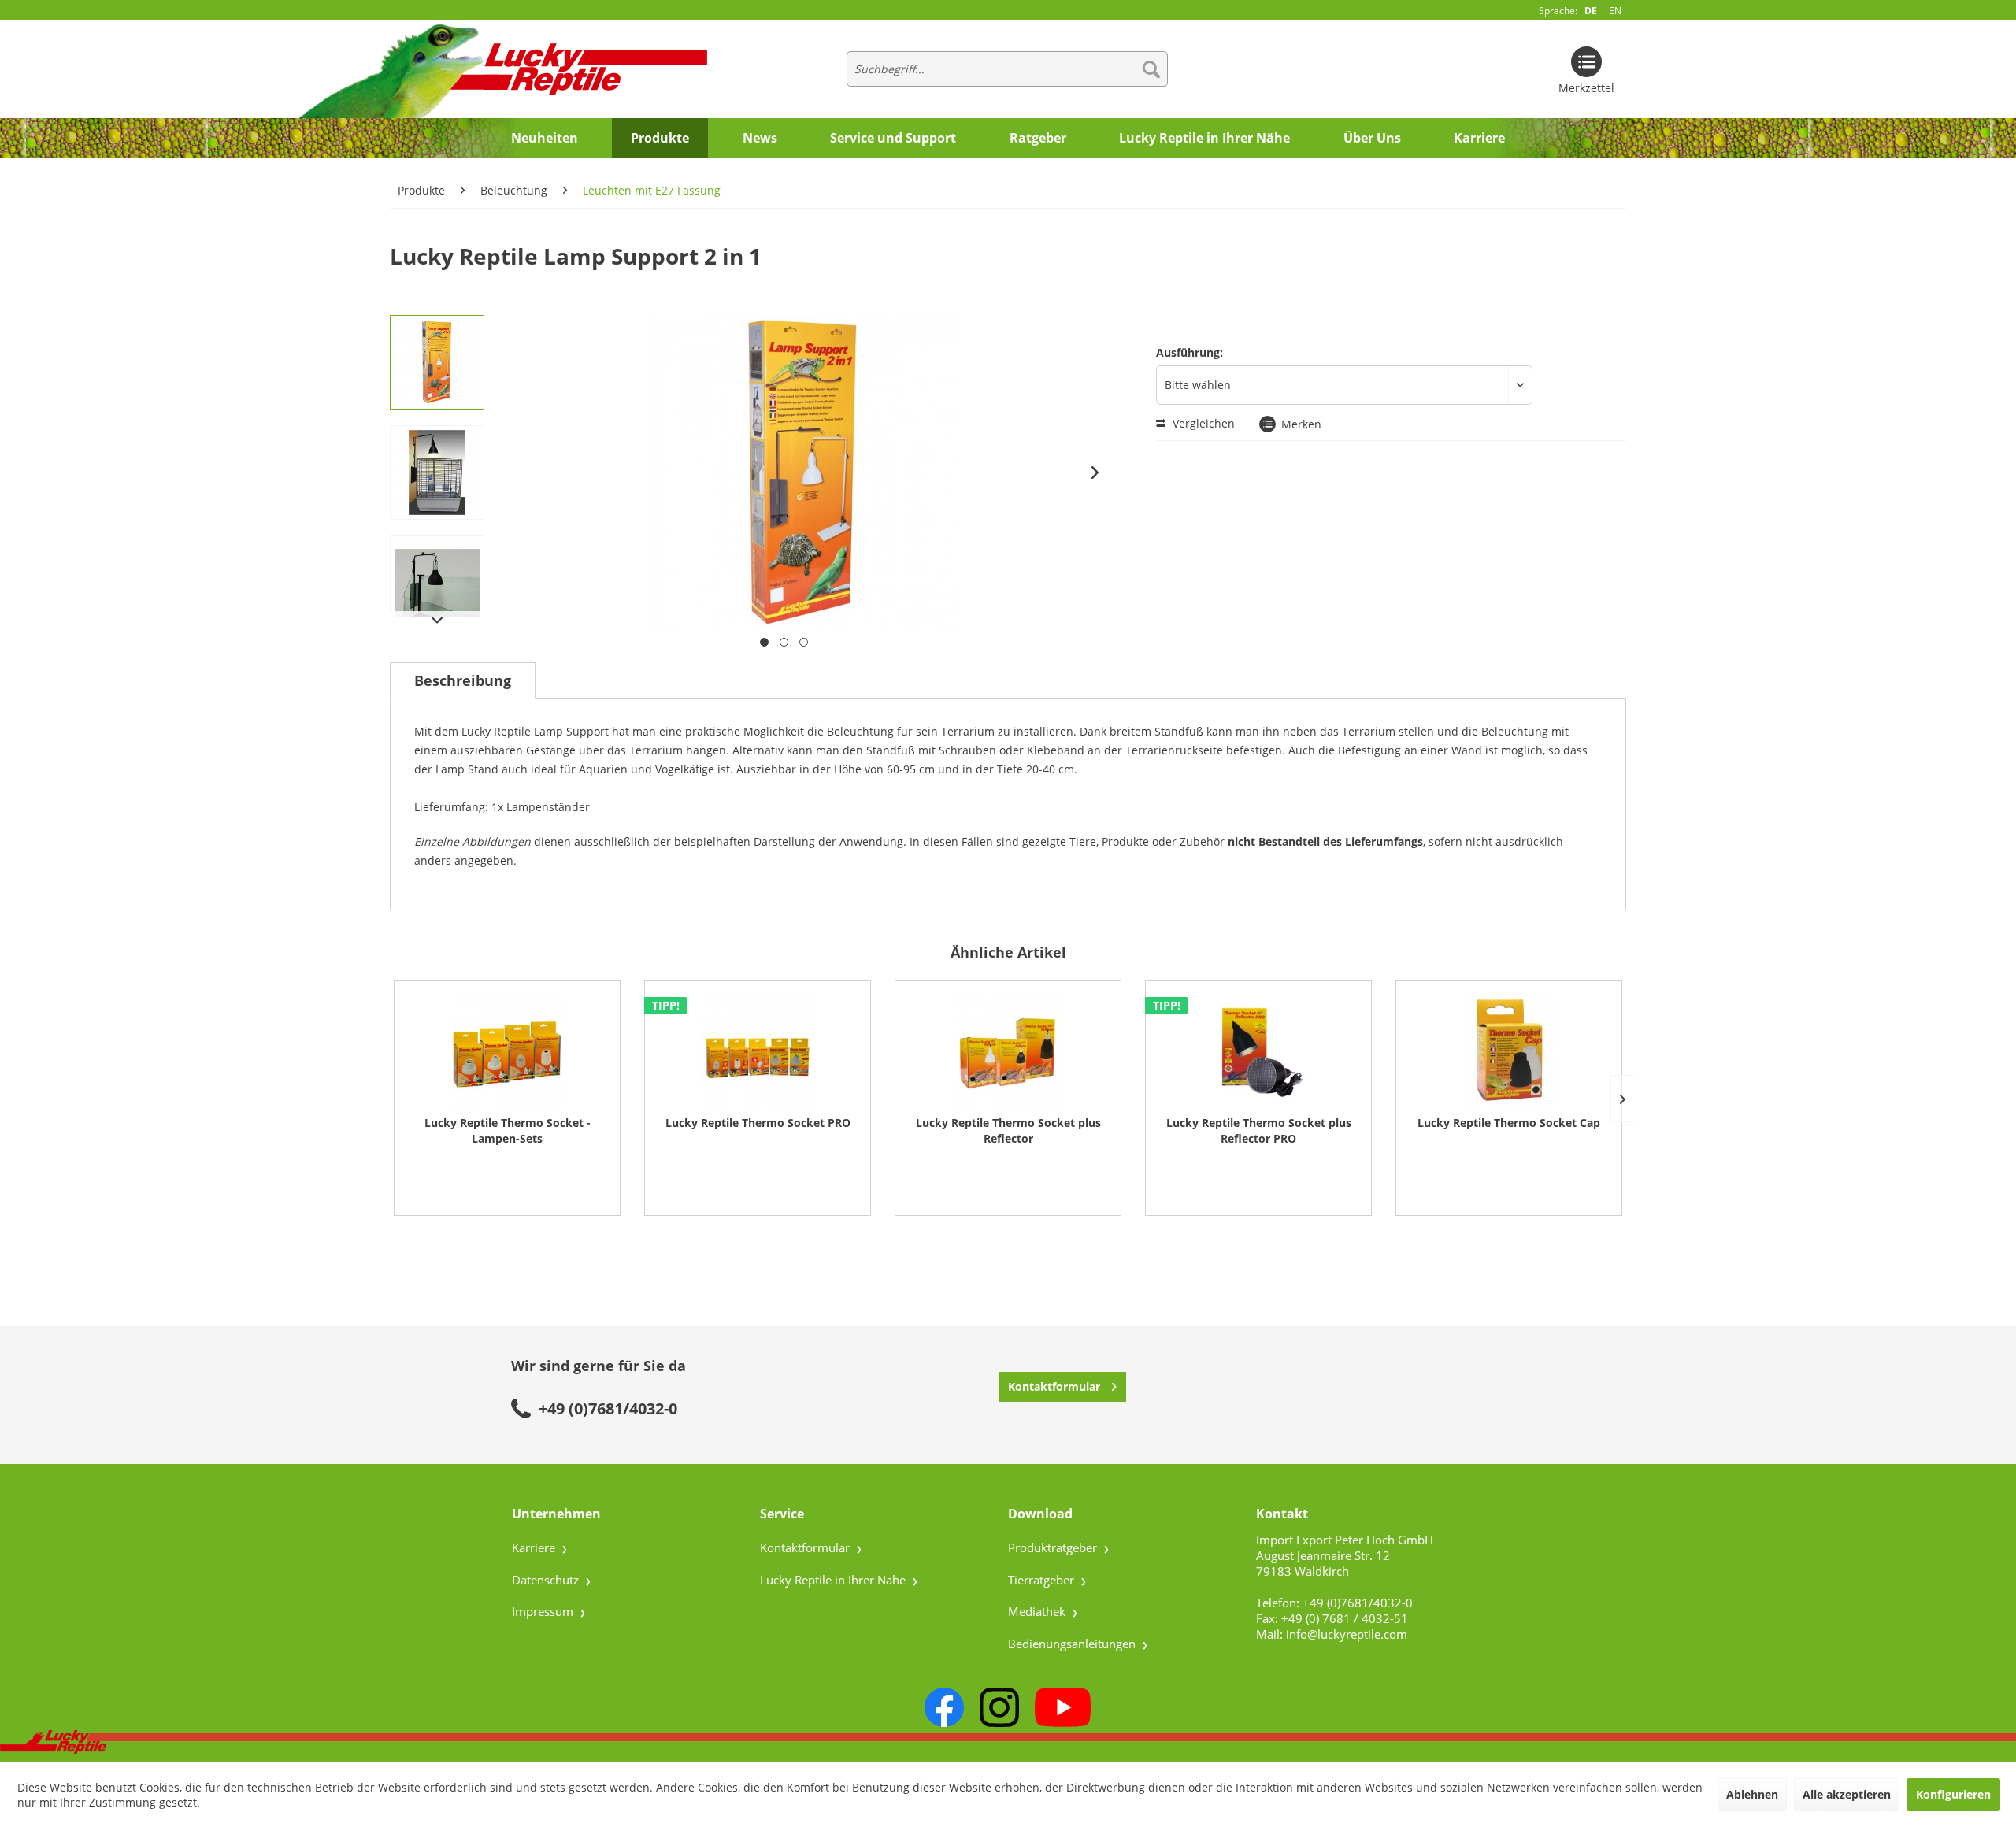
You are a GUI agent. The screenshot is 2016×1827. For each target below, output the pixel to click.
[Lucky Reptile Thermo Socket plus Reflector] (1008, 1052)
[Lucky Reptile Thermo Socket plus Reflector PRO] (1258, 1052)
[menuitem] (1007, 69)
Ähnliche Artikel (1008, 952)
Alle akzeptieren (1847, 1794)
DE (1591, 11)
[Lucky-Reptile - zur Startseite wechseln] (489, 70)
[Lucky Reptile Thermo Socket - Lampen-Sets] (507, 1052)
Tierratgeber (1043, 1580)
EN (1615, 11)
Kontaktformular (1054, 1386)
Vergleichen (1202, 423)
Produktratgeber (1054, 1547)
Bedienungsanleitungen (1073, 1644)
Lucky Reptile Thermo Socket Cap (1509, 1123)
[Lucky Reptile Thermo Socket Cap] (1509, 1052)
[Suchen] (1151, 69)
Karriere (535, 1547)
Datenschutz (547, 1580)
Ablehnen (1752, 1794)
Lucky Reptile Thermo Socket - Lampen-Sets (508, 1130)
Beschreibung (463, 680)
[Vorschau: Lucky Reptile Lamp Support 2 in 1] (437, 362)
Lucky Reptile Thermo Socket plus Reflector (1008, 1130)
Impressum (544, 1611)
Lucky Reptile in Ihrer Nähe (834, 1580)
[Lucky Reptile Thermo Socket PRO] (758, 1052)
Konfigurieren (1953, 1794)
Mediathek (1038, 1611)
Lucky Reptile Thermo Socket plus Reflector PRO (1259, 1130)
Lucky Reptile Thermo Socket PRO (758, 1123)
